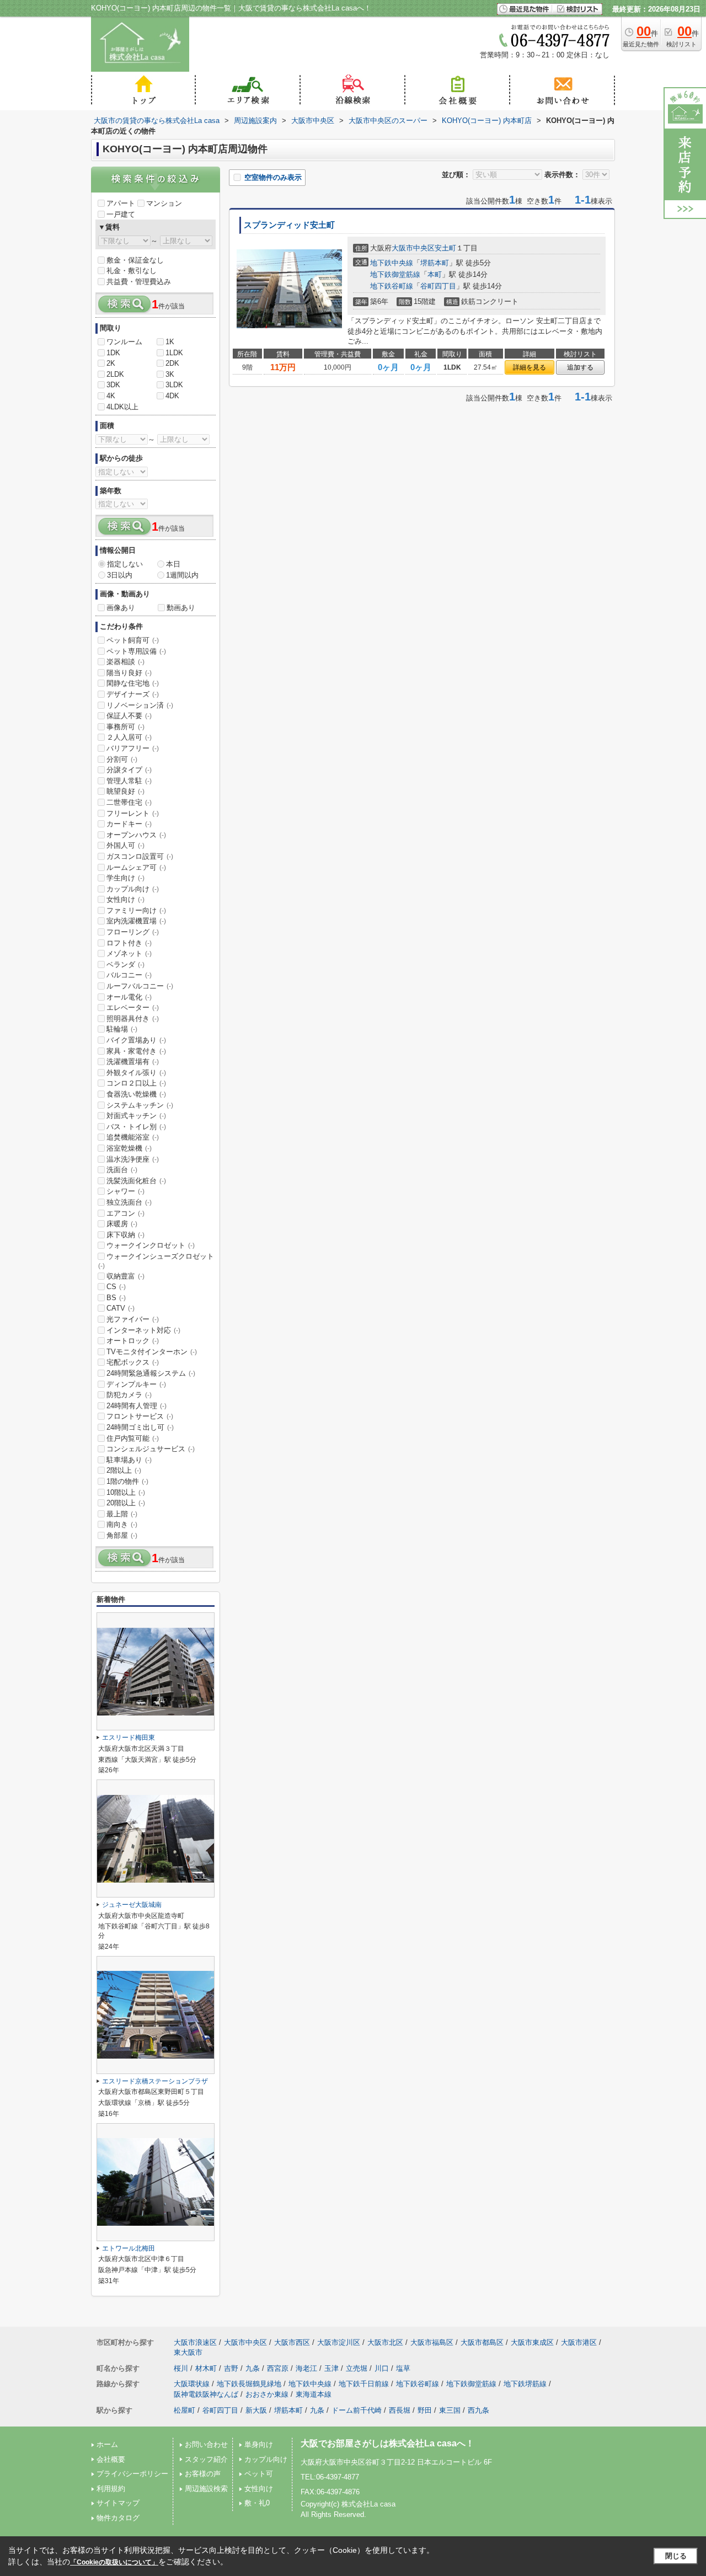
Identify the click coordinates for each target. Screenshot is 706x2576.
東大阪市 (188, 2352)
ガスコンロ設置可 (140, 856)
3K (170, 374)
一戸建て (121, 214)
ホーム (107, 2444)
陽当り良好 (129, 673)
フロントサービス (140, 1416)
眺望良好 (125, 791)
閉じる (676, 2556)
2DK (172, 363)
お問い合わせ (206, 2444)
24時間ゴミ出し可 (140, 1427)
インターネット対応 (143, 1330)
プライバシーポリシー (132, 2474)
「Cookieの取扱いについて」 (114, 2562)
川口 (382, 2368)
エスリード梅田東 (129, 1738)
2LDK (115, 374)
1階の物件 (127, 1481)
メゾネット (129, 953)
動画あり (181, 608)
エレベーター (133, 1008)
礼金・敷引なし (132, 271)
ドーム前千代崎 (357, 2410)
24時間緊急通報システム (151, 1373)
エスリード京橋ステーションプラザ (155, 2081)
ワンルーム (124, 342)
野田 (425, 2410)
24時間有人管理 (137, 1406)
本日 (173, 564)
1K (170, 342)
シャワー (125, 1191)
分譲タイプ (129, 770)
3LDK (174, 385)
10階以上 (126, 1492)
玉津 (331, 2368)
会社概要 (111, 2459)
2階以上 (124, 1470)
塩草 (403, 2368)
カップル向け (133, 889)
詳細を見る (529, 367)
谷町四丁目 (438, 286)
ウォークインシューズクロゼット (156, 1261)
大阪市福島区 (432, 2342)
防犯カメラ (129, 1395)
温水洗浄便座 (133, 1159)
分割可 (122, 759)
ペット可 (259, 2474)
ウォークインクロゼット (151, 1245)
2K (111, 363)
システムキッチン (140, 1105)
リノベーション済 (140, 705)
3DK (113, 385)
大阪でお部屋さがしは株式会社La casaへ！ (387, 2443)
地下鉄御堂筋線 (395, 274)
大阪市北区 (385, 2342)
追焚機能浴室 (133, 1137)
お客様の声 (203, 2474)
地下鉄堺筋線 (525, 2384)
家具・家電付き (136, 1051)
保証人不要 (129, 716)
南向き (122, 1524)
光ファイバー (133, 1319)
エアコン (125, 1213)
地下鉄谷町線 (392, 286)
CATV (121, 1308)
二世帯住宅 (129, 802)
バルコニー (129, 975)
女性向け (125, 899)
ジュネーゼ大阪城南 (132, 1905)
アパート (121, 203)
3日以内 (120, 575)
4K (111, 396)
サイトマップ (118, 2503)
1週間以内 (182, 575)
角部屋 (122, 1535)
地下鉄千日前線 (364, 2384)
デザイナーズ (133, 694)
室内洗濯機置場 (136, 921)
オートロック (133, 1341)
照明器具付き (133, 1019)
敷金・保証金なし (135, 260)
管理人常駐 (129, 781)
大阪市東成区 (532, 2342)
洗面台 (122, 1170)
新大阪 (256, 2410)
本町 (435, 274)
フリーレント (133, 813)
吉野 (231, 2368)
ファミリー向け (136, 910)
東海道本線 (314, 2394)
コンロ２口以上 (136, 1083)
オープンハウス (136, 835)
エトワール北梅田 (129, 2248)
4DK (172, 396)
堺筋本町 (435, 263)
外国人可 (125, 845)
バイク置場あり (136, 1040)
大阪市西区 (292, 2342)
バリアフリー (133, 748)
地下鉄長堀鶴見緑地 (249, 2384)
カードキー (129, 824)
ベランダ (125, 964)
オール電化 (129, 997)
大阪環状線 (192, 2384)
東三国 (450, 2410)
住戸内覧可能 (133, 1438)
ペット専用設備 (136, 651)
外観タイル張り (136, 1073)
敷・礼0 (257, 2503)
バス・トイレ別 (136, 1127)
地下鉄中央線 (392, 263)
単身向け (259, 2444)
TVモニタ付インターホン (152, 1352)
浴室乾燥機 (129, 1148)
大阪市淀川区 (339, 2342)
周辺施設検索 (206, 2489)
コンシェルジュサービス (151, 1449)
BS (116, 1298)
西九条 (478, 2410)
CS (116, 1287)
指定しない (125, 564)
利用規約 (111, 2489)
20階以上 (126, 1503)
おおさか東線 (267, 2394)
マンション (164, 203)
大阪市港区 (579, 2342)
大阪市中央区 (413, 248)
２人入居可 (129, 737)
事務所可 (125, 727)
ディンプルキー (136, 1384)
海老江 (306, 2368)
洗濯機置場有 (133, 1062)
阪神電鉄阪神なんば (206, 2394)
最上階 (122, 1514)
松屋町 (184, 2410)
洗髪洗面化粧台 (136, 1181)
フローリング (133, 932)
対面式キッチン (136, 1116)
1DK (113, 353)
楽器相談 (125, 662)
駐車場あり (129, 1460)
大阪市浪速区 (195, 2342)
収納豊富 (125, 1276)
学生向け (125, 878)
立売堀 (357, 2368)
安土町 (445, 248)
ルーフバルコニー (140, 986)
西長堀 (400, 2410)
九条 (253, 2368)
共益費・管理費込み (139, 282)
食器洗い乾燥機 (136, 1094)
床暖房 (122, 1224)
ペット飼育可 (133, 640)
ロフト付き (129, 943)
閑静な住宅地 (133, 683)
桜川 (181, 2368)
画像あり (121, 608)
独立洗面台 (129, 1202)
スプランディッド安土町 (289, 225)
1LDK (174, 353)
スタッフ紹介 (206, 2459)
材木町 (206, 2368)
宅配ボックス (133, 1362)
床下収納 (125, 1235)
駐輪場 (122, 1029)
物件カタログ (118, 2518)
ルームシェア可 (136, 867)
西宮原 (278, 2368)
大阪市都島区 (482, 2342)
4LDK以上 (122, 407)
